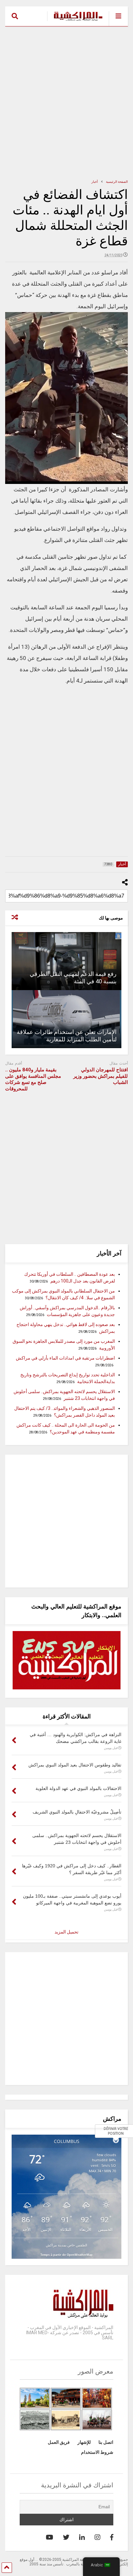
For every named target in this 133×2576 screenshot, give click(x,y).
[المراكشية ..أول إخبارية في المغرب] (75, 21)
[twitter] (66, 2537)
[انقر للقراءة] (66, 961)
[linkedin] (82, 2537)
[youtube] (50, 2537)
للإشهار (84, 2442)
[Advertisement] (66, 103)
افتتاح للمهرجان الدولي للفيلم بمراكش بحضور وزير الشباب (101, 1076)
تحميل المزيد (66, 1932)
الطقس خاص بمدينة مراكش (66, 2245)
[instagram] (97, 2537)
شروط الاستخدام (97, 2452)
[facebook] (112, 2537)
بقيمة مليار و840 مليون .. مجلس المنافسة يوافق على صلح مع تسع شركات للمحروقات (33, 1079)
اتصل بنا (106, 2442)
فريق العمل (59, 2442)
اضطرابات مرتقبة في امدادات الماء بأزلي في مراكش (65, 1358)
